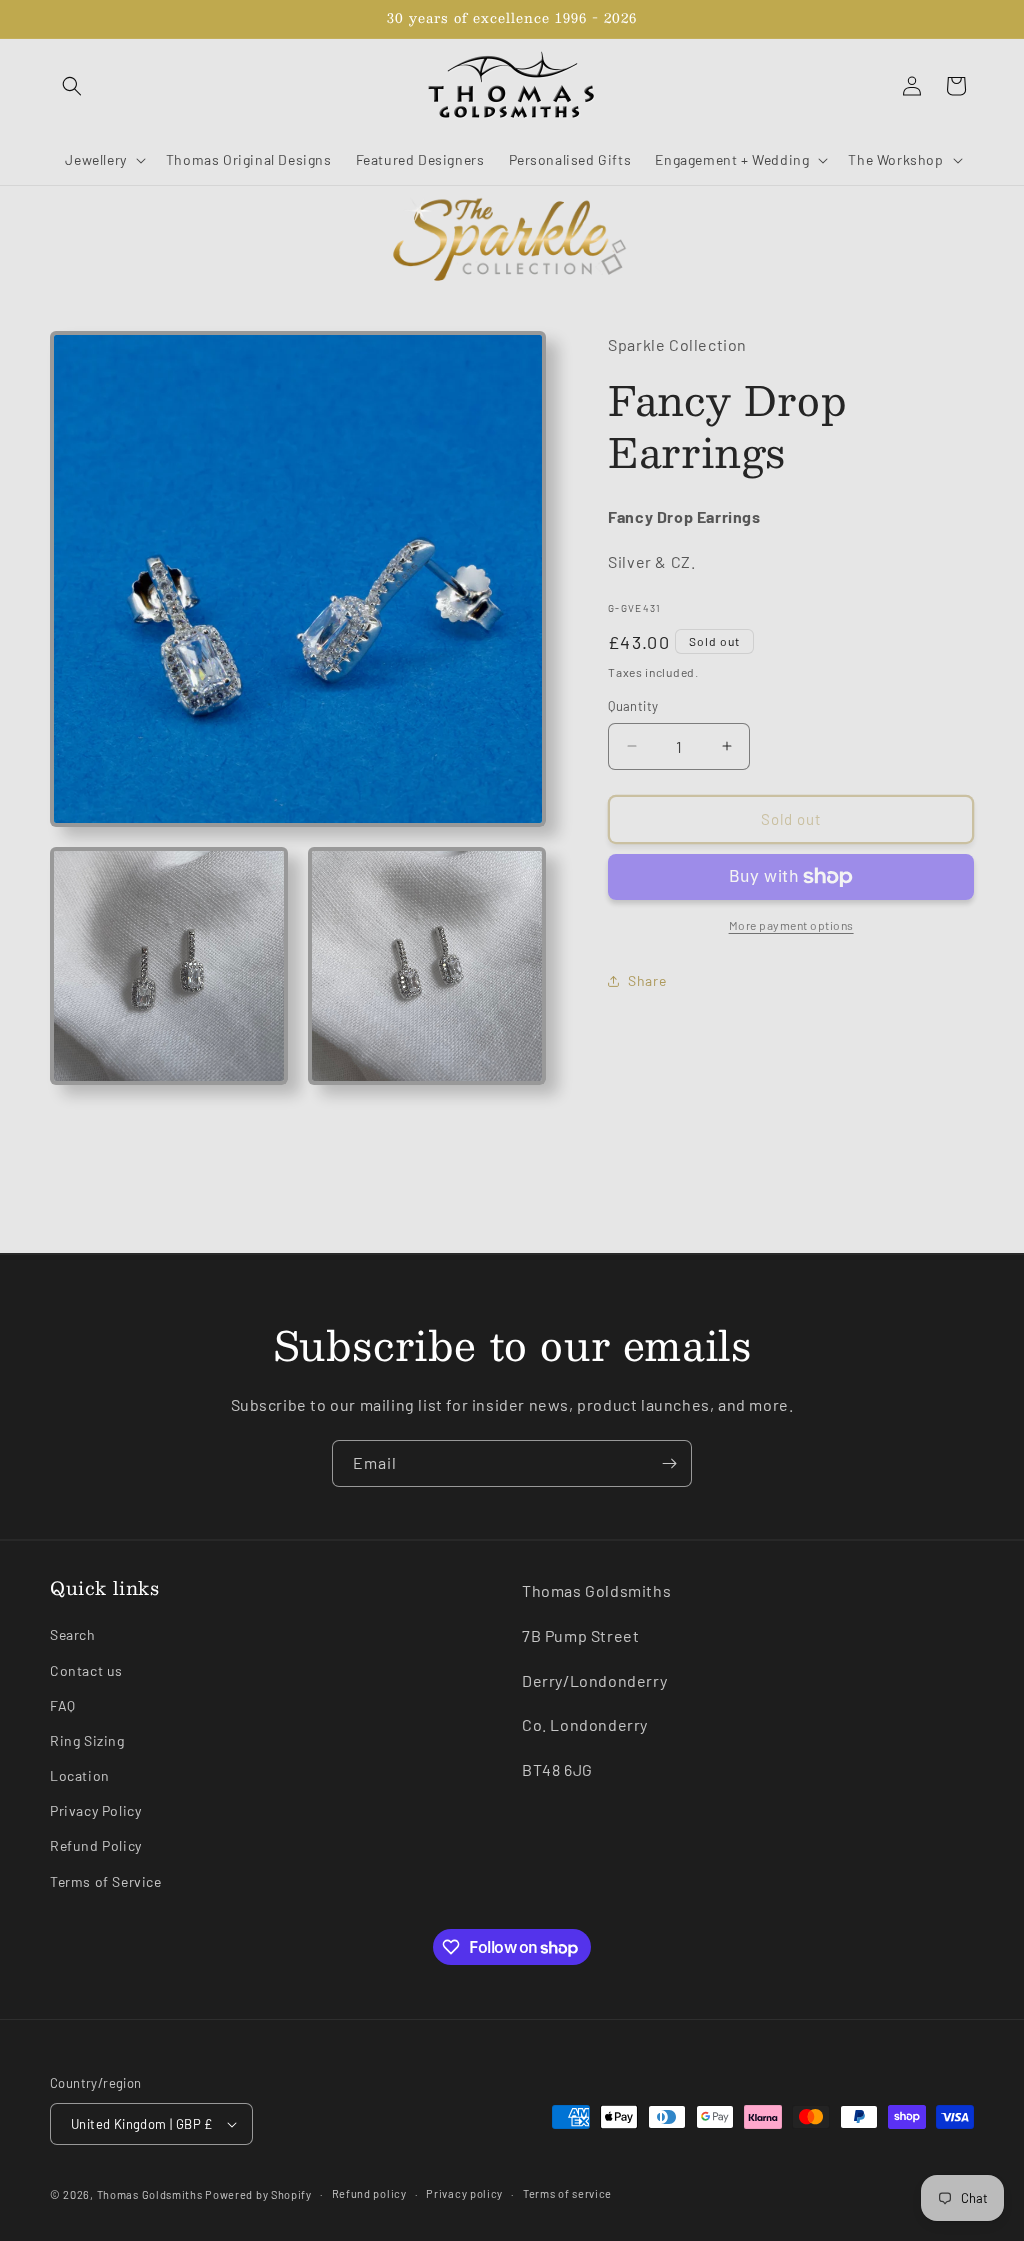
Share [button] (647, 980)
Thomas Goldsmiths (151, 2194)
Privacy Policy (95, 1810)
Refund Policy (96, 1845)
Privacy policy (464, 2193)
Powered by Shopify (258, 2194)
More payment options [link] (791, 925)
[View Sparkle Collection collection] (512, 241)
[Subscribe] (669, 1463)
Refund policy (369, 2193)
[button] (72, 86)
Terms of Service (106, 1881)
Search (73, 1634)
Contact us (86, 1670)
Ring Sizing (87, 1740)
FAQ (63, 1705)
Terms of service (567, 2193)
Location (80, 1775)
